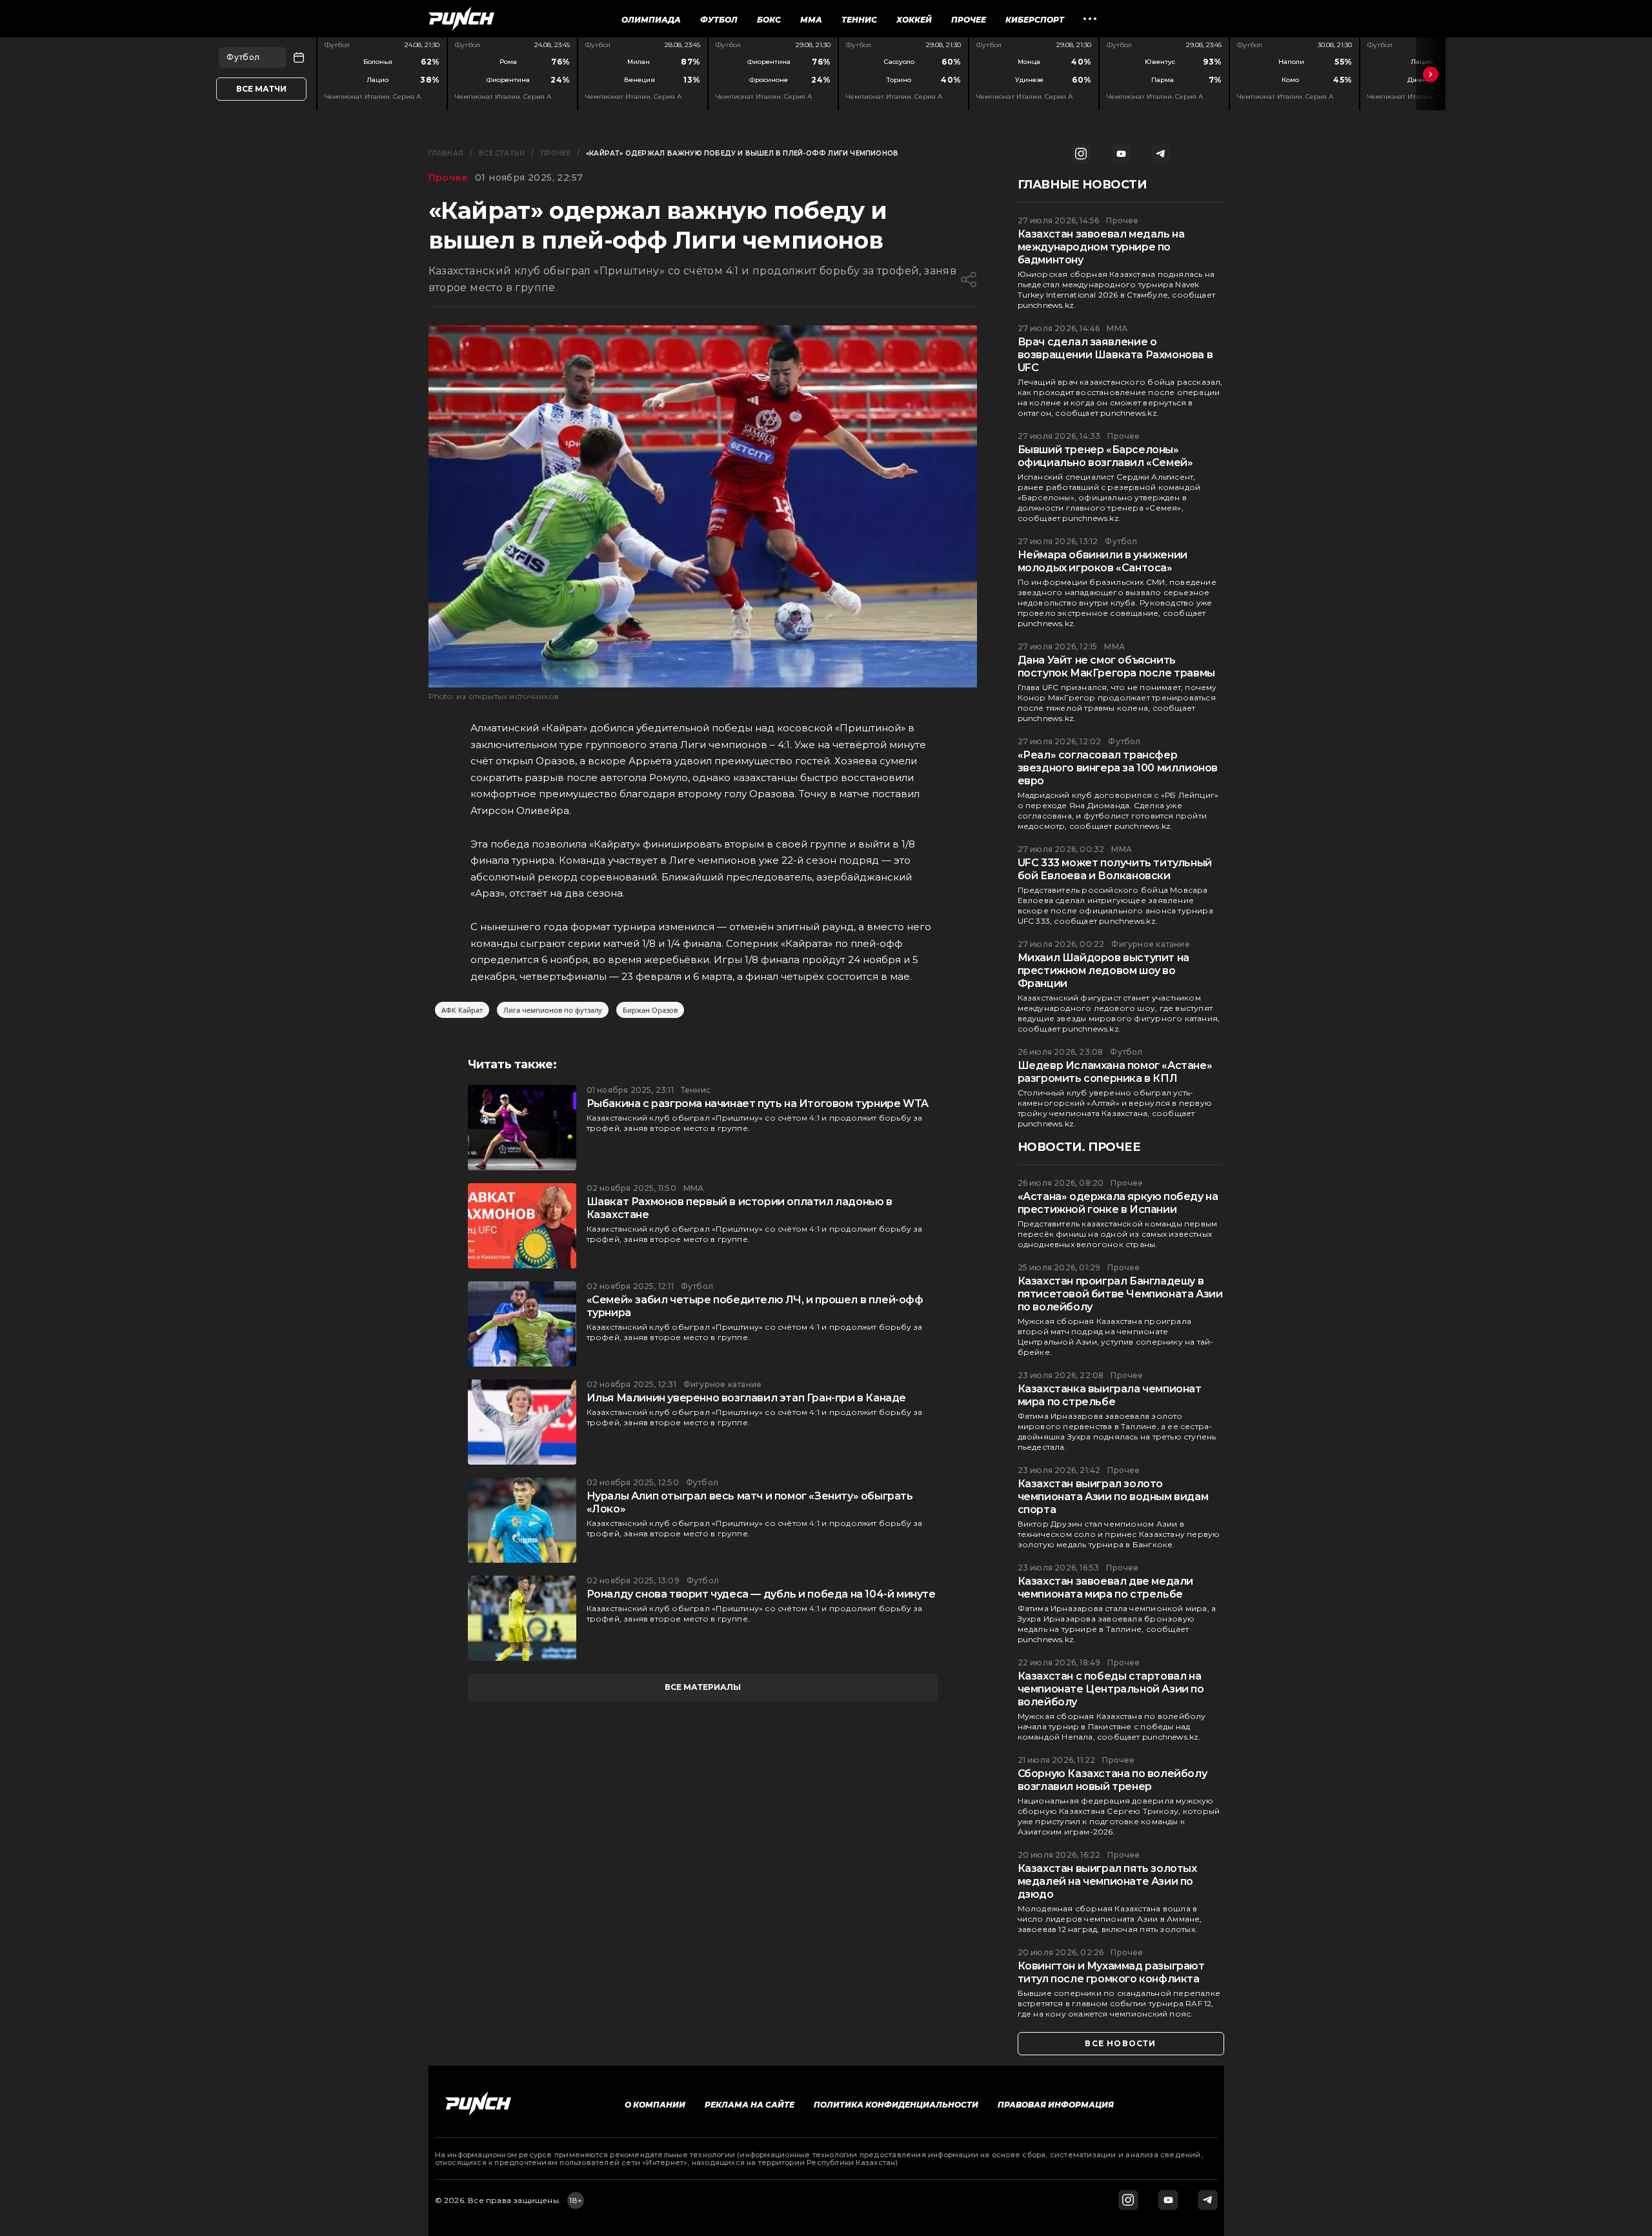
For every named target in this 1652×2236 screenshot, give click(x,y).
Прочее (969, 20)
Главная (446, 153)
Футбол (719, 20)
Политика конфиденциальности (896, 2105)
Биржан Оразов (650, 1010)
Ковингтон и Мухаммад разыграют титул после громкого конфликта (1111, 1972)
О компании (655, 2105)
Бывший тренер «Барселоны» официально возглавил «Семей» (1105, 456)
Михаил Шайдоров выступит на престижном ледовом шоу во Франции (1103, 971)
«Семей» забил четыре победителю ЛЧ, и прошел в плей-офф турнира (755, 1306)
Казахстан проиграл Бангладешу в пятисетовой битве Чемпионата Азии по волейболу (1120, 1294)
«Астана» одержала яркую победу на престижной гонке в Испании (1118, 1203)
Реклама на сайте (750, 2105)
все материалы (703, 1687)
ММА (811, 20)
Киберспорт (1035, 20)
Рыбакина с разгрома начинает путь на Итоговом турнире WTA (758, 1103)
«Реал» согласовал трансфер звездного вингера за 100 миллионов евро (1118, 768)
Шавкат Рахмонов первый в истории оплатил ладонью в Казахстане (740, 1208)
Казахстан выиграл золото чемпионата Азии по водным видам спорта (1113, 1497)
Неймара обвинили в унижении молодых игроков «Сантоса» (1103, 561)
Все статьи (502, 153)
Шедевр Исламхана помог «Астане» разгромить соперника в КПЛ (1115, 1072)
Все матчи (261, 89)
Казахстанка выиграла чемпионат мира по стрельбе (1110, 1395)
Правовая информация (1056, 2105)
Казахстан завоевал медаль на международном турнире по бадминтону (1101, 247)
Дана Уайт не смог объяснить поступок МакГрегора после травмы (1116, 666)
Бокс (769, 20)
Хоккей (914, 20)
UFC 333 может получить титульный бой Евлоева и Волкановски (1115, 869)
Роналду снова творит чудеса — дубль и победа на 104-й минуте (761, 1594)
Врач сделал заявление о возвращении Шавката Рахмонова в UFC (1115, 355)
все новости (1120, 2043)
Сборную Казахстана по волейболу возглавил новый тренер (1113, 1780)
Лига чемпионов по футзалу (553, 1010)
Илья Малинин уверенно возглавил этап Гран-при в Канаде (746, 1398)
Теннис (859, 20)
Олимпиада (651, 20)
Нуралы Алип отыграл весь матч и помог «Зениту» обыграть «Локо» (750, 1502)
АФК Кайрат (462, 1010)
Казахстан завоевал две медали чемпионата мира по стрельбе (1105, 1588)
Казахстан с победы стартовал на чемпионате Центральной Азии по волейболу (1111, 1689)
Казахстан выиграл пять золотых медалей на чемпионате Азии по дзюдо (1107, 1881)
